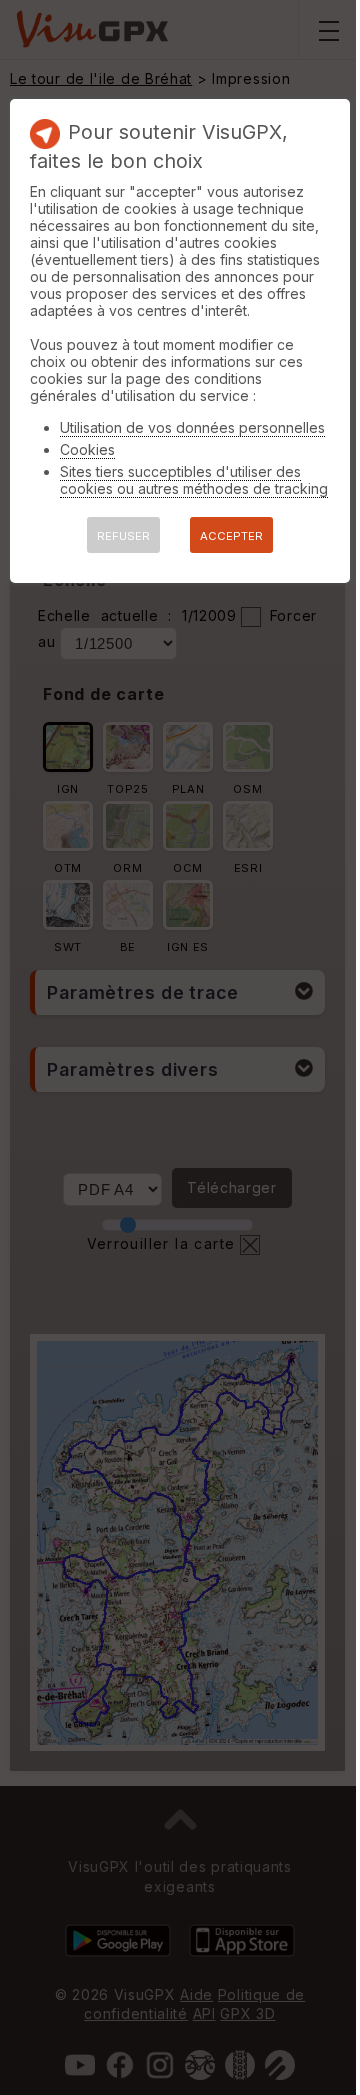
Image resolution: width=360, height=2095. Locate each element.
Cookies (87, 449)
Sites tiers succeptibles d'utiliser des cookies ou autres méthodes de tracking (194, 480)
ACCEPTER (231, 536)
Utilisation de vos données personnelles (192, 427)
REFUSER (123, 536)
